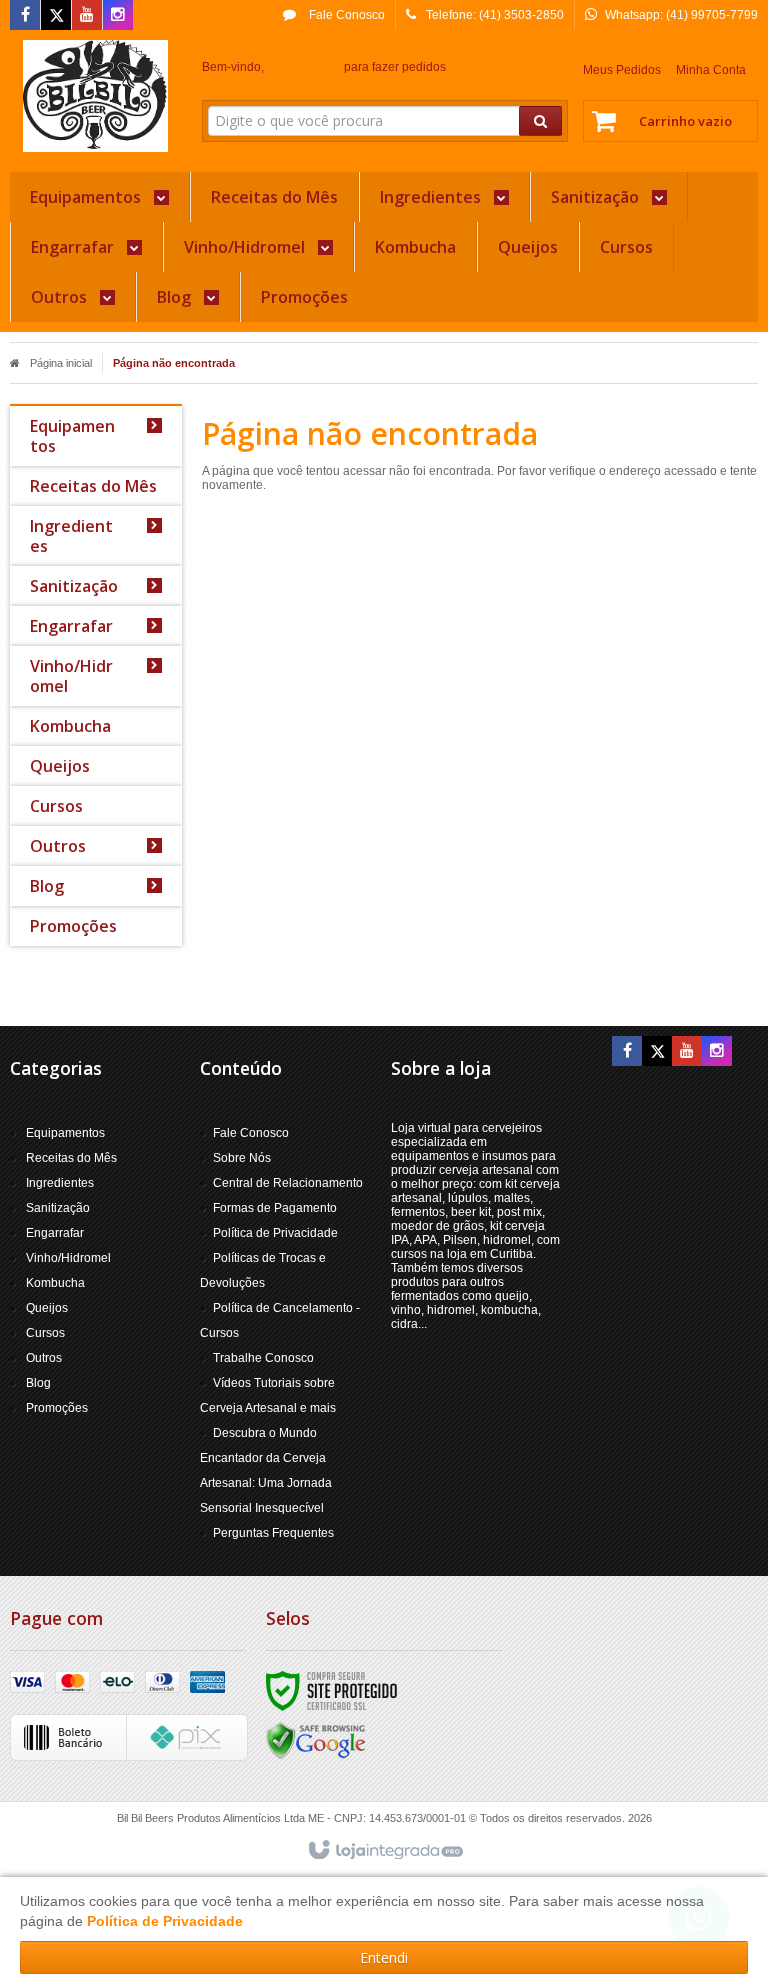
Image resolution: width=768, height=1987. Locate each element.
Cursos (45, 1333)
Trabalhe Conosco (263, 1358)
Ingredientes (60, 1183)
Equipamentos (65, 1133)
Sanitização (58, 1208)
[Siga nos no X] (56, 16)
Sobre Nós (242, 1158)
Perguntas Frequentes (273, 1533)
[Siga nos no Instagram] (118, 16)
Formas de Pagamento (275, 1208)
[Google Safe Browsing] (316, 1740)
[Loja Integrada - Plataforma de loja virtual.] (384, 1851)
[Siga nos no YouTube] (687, 1052)
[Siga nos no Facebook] (25, 16)
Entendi (384, 1957)
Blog (38, 1383)
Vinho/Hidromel (68, 1258)
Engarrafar (55, 1233)
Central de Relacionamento (288, 1183)
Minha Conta (711, 70)
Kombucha (55, 1283)
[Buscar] (540, 121)
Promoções (57, 1408)
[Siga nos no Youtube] (87, 16)
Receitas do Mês (71, 1158)
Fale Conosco (345, 15)
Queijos (47, 1308)
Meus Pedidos (622, 70)
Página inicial (61, 363)
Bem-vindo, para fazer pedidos (324, 67)
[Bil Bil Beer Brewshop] (96, 96)
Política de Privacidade (275, 1233)
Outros (44, 1358)
